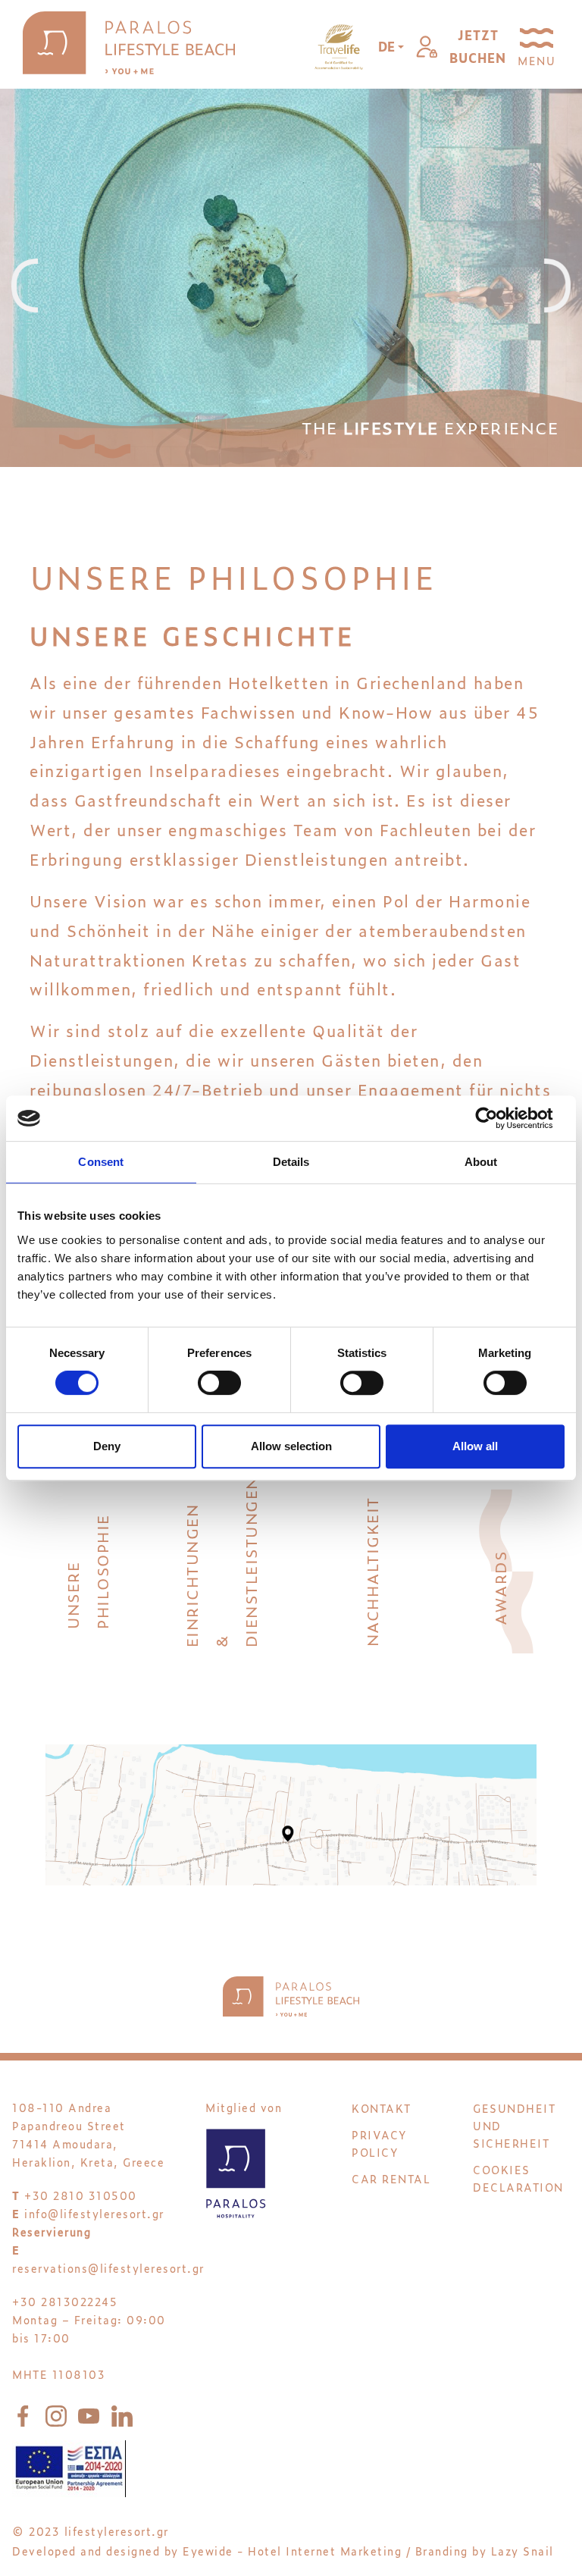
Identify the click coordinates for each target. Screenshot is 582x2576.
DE (388, 46)
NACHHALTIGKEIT (371, 1572)
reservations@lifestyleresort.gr (108, 2268)
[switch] (219, 1383)
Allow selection (291, 1446)
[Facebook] (26, 2413)
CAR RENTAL (391, 2178)
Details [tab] (291, 1162)
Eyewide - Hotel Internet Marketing (292, 2551)
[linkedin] (122, 2413)
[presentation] (25, 287)
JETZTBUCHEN (478, 46)
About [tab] (481, 1162)
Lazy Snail (523, 2551)
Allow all (475, 1446)
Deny (107, 1446)
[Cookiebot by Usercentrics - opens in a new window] (498, 1118)
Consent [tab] (101, 1162)
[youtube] (92, 2413)
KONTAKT (382, 2108)
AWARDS (499, 1587)
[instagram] (59, 2413)
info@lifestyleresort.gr (94, 2213)
